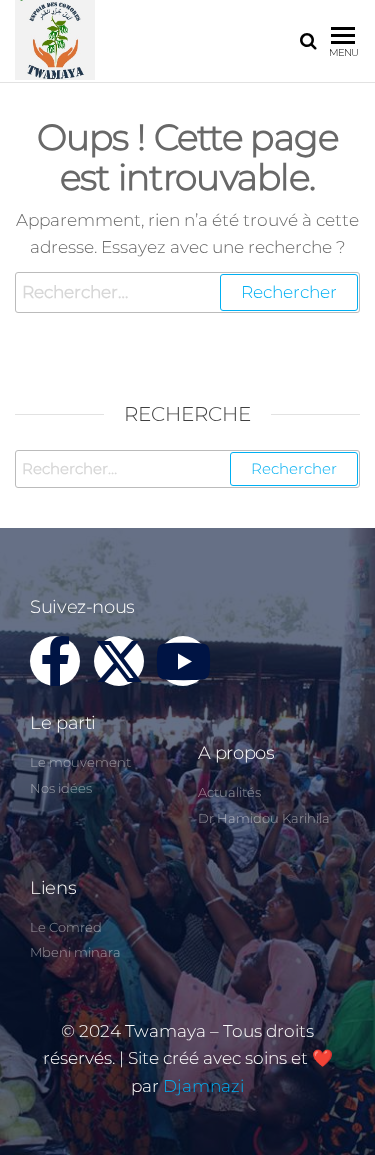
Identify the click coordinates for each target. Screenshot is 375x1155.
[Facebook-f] (55, 661)
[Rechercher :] (187, 292)
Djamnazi (203, 1086)
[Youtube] (183, 661)
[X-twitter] (119, 661)
